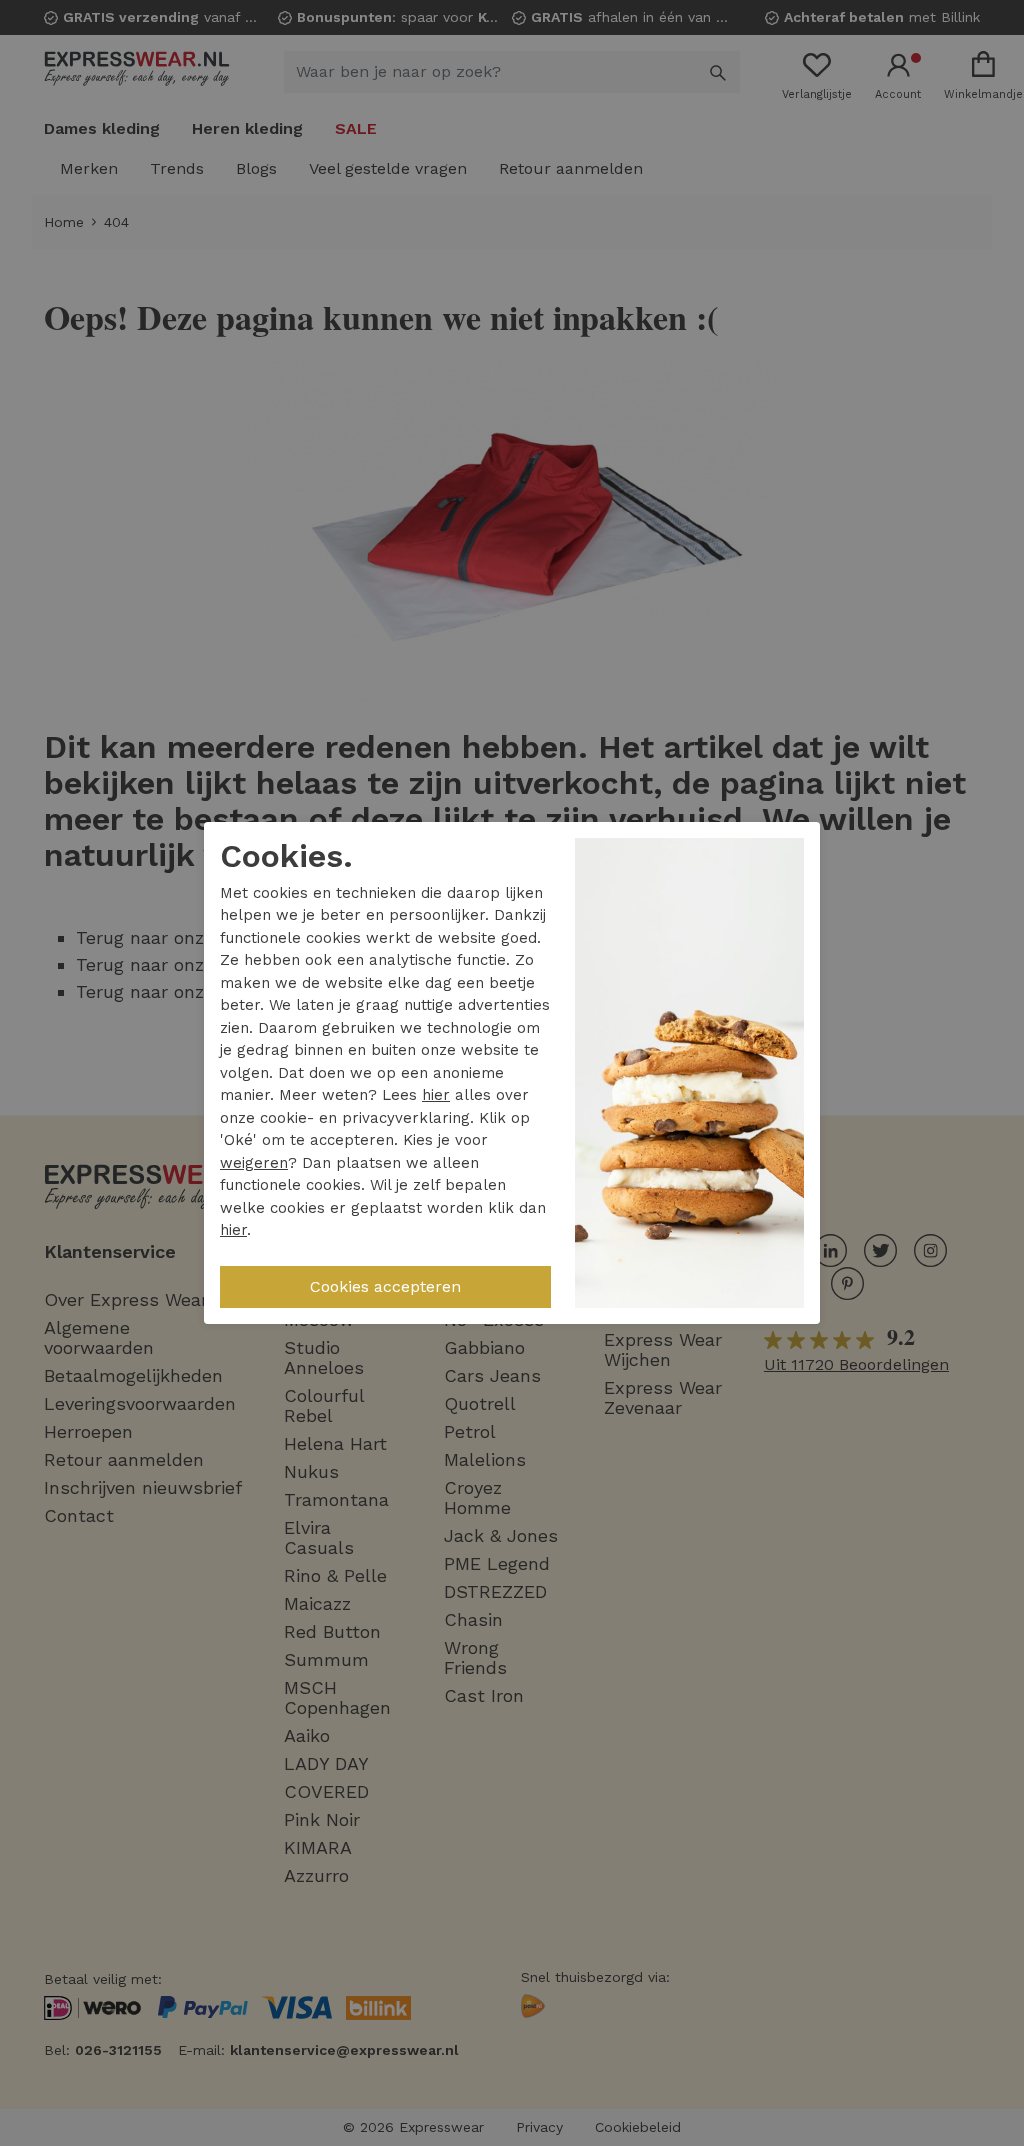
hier (436, 1095)
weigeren (254, 1163)
